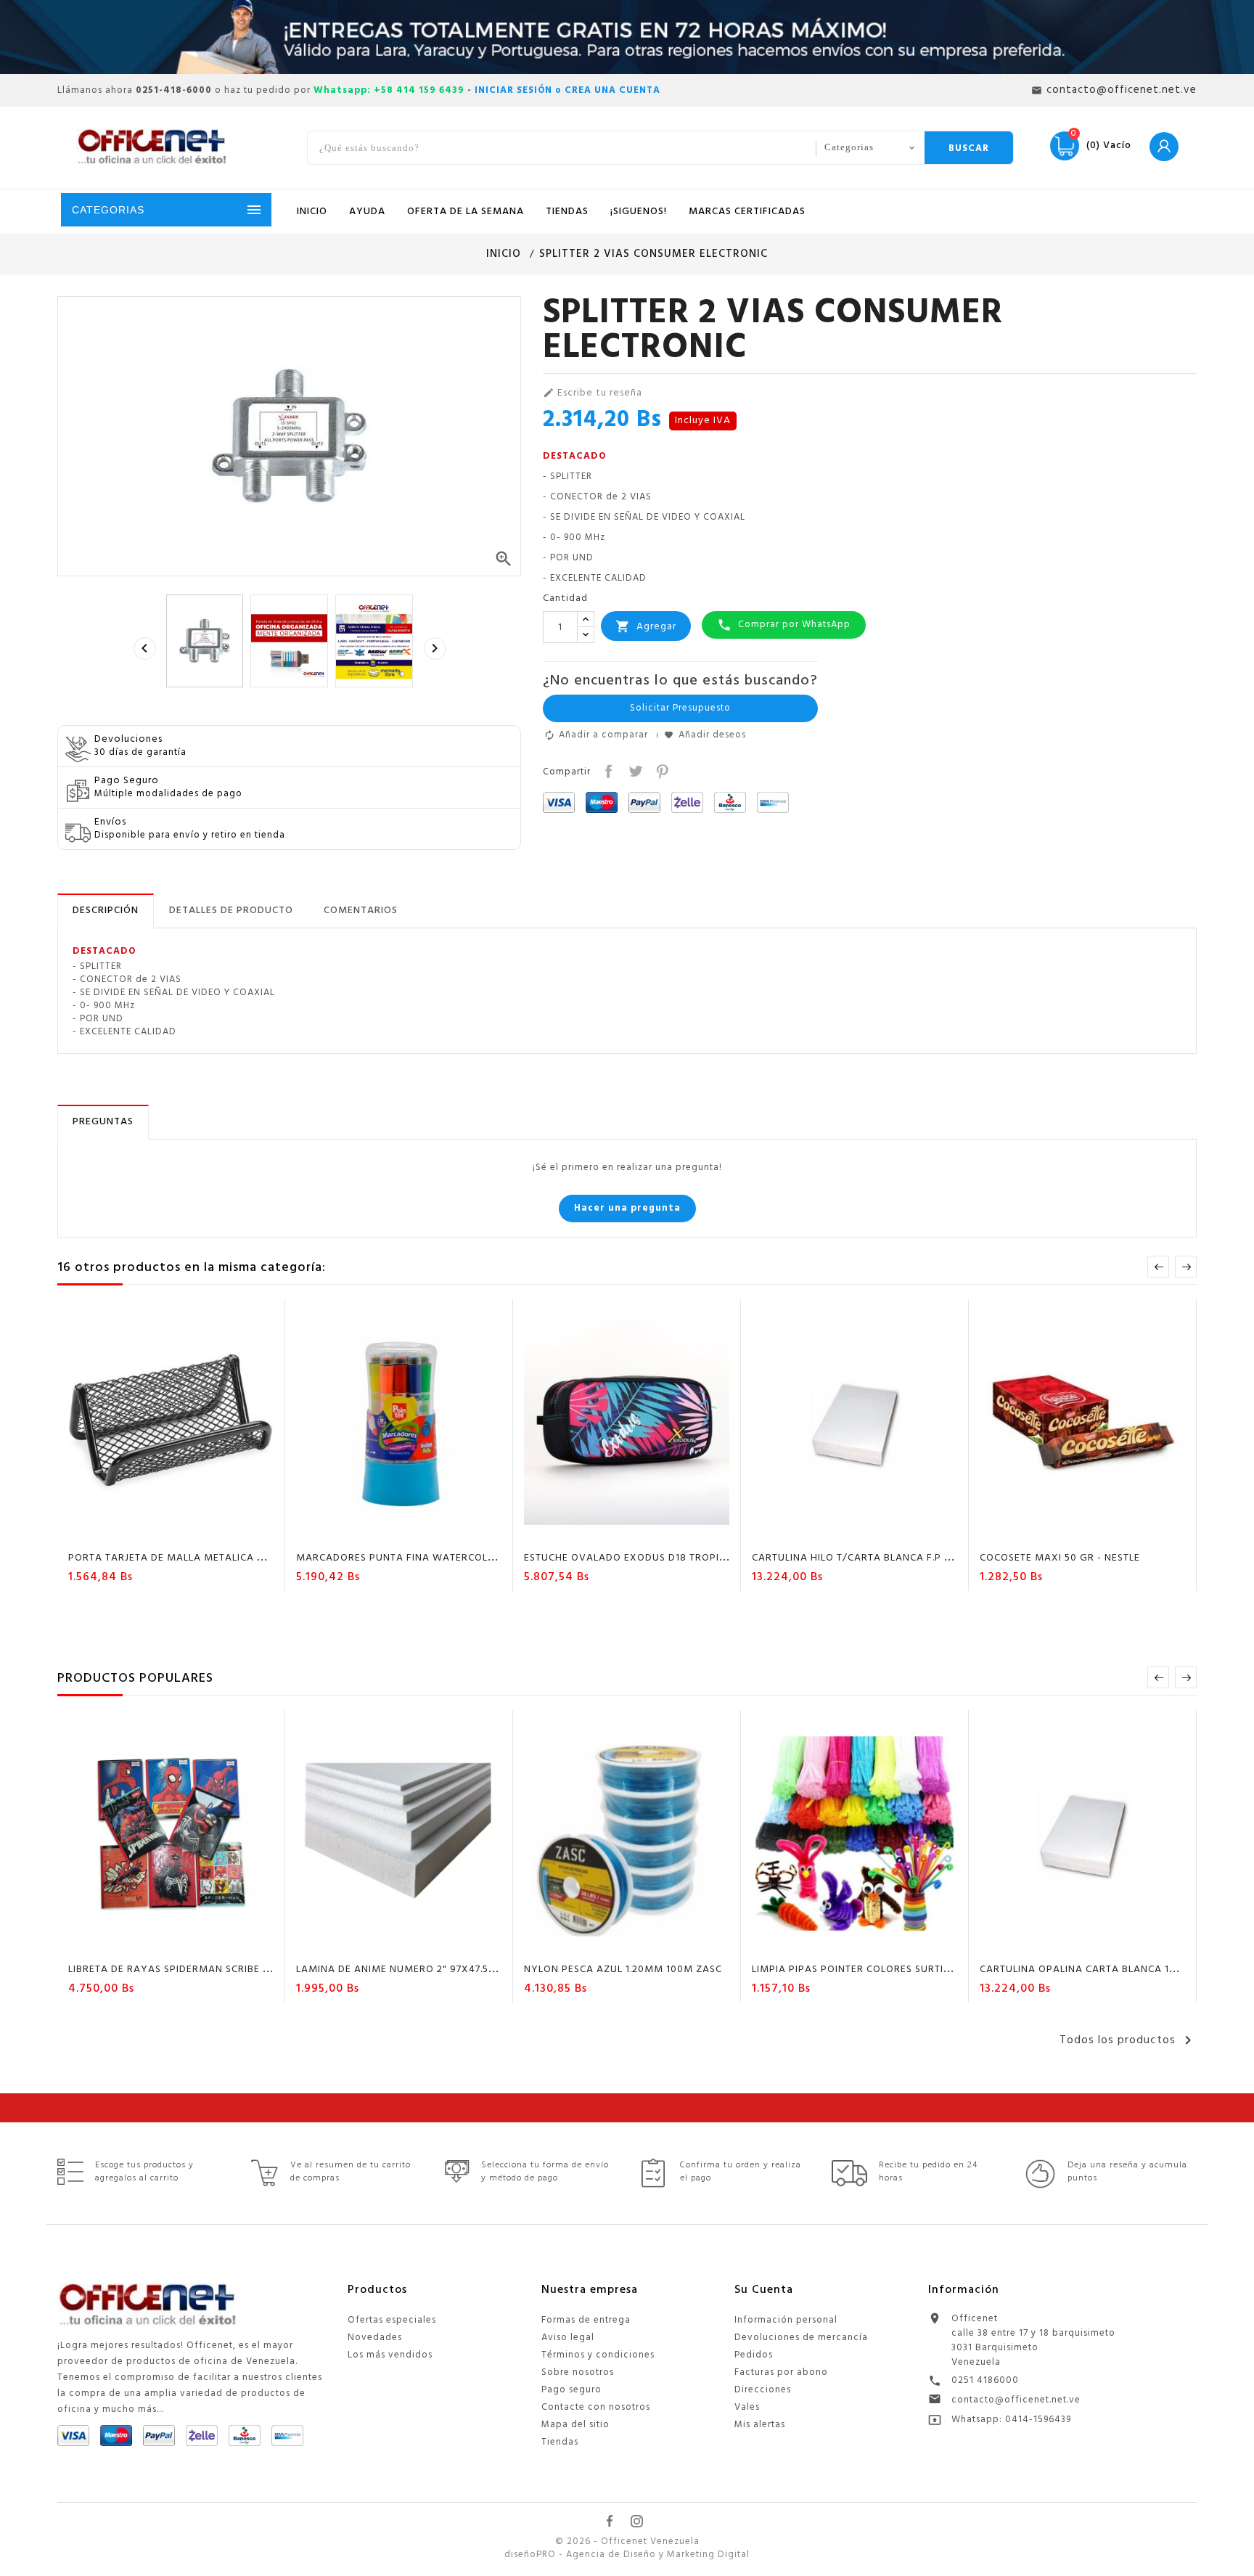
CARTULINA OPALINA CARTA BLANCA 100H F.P (1093, 1970)
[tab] (106, 911)
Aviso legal (568, 2338)
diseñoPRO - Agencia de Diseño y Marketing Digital (627, 2555)
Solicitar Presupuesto (680, 708)
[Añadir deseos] (158, 1532)
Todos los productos (1128, 2040)
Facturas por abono (781, 2372)
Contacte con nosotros (596, 2407)
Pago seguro (571, 2390)
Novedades (375, 2338)
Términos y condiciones (598, 2355)
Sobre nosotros (578, 2372)
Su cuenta (764, 2290)
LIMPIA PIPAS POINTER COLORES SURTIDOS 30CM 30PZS (891, 1970)
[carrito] (130, 1532)
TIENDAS (567, 212)
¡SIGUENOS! (639, 212)
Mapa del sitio (575, 2425)
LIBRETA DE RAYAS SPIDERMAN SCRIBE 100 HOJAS (192, 1970)
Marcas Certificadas (747, 212)
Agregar (646, 627)
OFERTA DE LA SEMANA (466, 212)
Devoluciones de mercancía (801, 2338)
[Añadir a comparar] (186, 1532)
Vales (747, 2407)
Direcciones (763, 2390)
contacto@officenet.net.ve (1016, 2400)
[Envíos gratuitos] (627, 37)
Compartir (607, 770)
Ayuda (367, 212)
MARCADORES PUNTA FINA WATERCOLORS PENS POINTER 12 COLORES (470, 1558)
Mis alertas (760, 2425)
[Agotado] (1041, 1944)
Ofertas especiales (392, 2320)
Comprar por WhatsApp (784, 625)
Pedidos (754, 2355)
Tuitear (634, 770)
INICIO (312, 212)
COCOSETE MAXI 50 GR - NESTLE (1060, 1558)
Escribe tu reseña (593, 393)
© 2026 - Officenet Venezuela (627, 2542)
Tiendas (560, 2442)
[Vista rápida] (213, 1532)
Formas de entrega (586, 2320)
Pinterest (661, 770)
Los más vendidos (390, 2355)
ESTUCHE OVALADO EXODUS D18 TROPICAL (631, 1558)
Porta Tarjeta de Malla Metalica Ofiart (181, 1558)
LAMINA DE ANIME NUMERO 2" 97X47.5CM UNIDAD (421, 1970)
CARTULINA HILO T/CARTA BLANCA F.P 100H (860, 1558)
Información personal (786, 2320)
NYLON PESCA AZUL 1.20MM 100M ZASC (623, 1970)
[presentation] (144, 648)
